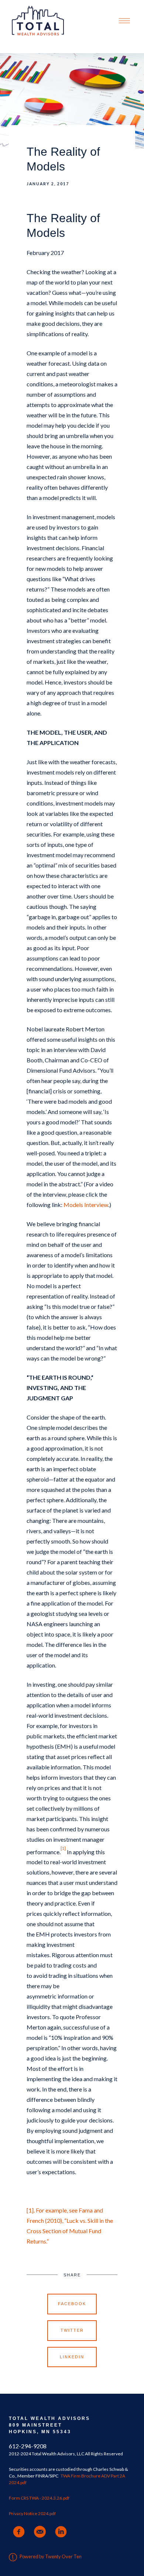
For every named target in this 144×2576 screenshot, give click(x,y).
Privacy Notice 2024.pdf (32, 2513)
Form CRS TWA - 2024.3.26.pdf (39, 2498)
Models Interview (86, 1205)
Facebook (72, 2304)
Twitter (72, 2330)
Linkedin (72, 2357)
